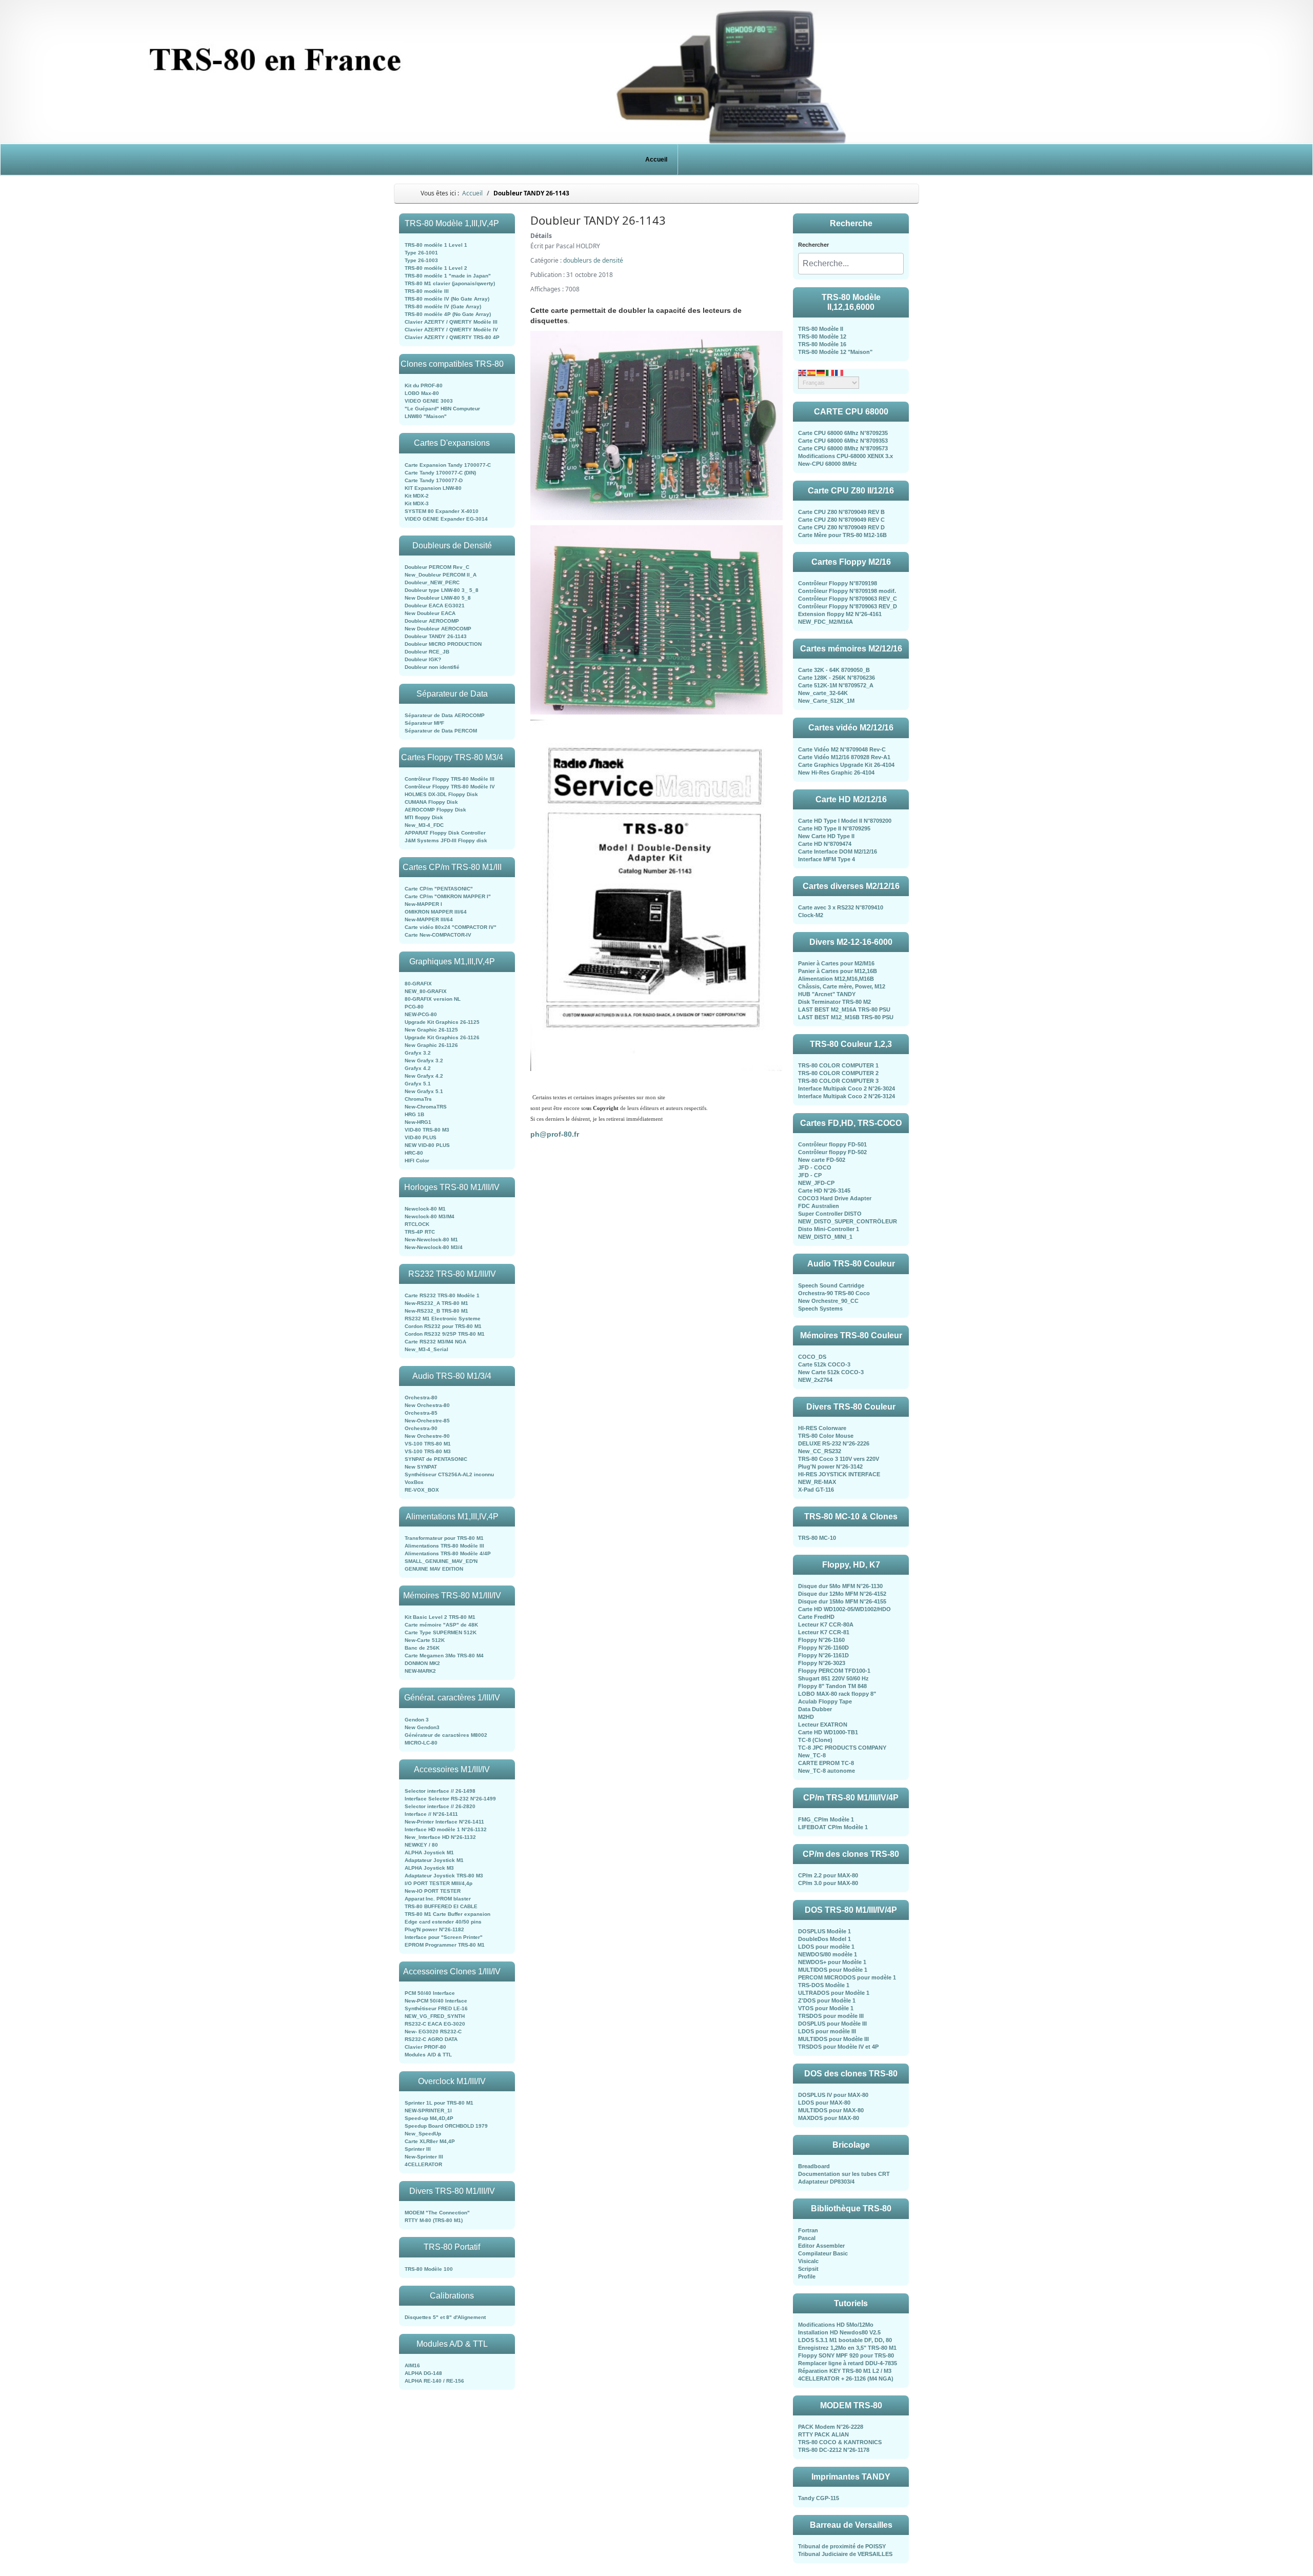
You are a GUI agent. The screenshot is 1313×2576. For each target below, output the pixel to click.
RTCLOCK (417, 1224)
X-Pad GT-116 (816, 1490)
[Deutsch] (821, 372)
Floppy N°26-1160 (821, 1640)
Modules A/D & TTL (428, 2055)
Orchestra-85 (421, 1413)
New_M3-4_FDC (424, 825)
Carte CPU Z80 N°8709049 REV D (841, 527)
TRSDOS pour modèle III (831, 2016)
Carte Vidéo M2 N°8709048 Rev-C (842, 749)
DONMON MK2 (422, 1663)
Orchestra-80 (421, 1398)
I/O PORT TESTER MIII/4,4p (439, 1883)
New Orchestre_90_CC (828, 1301)
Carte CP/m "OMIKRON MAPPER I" (448, 896)
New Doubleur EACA (430, 613)
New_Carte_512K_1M (826, 701)
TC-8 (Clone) (815, 1740)
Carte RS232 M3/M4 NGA (435, 1342)
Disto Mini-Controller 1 (829, 1229)
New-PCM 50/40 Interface (436, 2001)
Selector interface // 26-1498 (440, 1791)
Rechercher (813, 245)
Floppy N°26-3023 (822, 1663)
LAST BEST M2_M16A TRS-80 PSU (844, 1009)
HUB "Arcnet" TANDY (827, 994)
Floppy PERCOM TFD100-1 (834, 1671)
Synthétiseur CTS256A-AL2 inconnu (449, 1474)
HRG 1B (414, 1114)
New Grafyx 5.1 (424, 1091)
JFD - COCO (815, 1167)
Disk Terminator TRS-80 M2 (834, 1002)
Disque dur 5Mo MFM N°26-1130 (840, 1586)
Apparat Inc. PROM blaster (438, 1899)
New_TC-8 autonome (827, 1771)
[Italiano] (830, 372)
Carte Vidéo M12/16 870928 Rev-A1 (844, 757)
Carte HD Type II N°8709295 (834, 828)
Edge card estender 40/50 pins (443, 1922)
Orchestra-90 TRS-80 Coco (834, 1293)
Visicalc (808, 2261)
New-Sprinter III (424, 2157)
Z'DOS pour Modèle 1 (827, 2000)
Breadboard (814, 2166)
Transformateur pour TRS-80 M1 (444, 1538)
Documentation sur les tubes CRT (844, 2174)
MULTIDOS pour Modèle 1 (833, 1970)
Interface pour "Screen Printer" (444, 1937)
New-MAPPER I (423, 904)
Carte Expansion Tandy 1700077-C (448, 465)
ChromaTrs (418, 1099)
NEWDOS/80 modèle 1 (828, 1954)
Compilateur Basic (823, 2253)
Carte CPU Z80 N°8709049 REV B (841, 512)
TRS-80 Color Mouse (826, 1436)
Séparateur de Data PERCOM (441, 731)
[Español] (812, 372)
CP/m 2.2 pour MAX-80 (828, 1875)
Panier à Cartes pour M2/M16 (836, 963)
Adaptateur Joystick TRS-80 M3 (444, 1876)
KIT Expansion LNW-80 (433, 488)
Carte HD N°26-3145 (824, 1191)
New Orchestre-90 (427, 1436)
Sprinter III (418, 2149)
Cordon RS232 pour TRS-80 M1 (443, 1326)
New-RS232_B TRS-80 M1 (436, 1311)
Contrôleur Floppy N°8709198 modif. (847, 591)
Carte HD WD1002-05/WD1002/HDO (844, 1609)
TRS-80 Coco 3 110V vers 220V (839, 1459)
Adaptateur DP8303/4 (826, 2182)
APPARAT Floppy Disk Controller (445, 833)
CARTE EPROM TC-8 (826, 1763)
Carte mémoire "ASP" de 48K (441, 1625)
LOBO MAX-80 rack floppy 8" (837, 1694)
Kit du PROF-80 (424, 385)
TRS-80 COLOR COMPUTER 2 (838, 1073)
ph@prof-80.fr (555, 1134)
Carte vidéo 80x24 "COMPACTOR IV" (451, 927)
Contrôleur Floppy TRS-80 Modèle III (450, 779)
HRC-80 (414, 1153)
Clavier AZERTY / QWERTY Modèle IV (451, 330)
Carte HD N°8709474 (825, 844)
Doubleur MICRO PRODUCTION (443, 644)
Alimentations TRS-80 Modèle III (444, 1546)
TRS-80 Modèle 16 (822, 344)
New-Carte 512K (425, 1640)
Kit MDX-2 (417, 496)
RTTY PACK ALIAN (823, 2434)
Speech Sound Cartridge (831, 1285)
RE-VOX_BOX (422, 1490)
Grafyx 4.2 (418, 1068)
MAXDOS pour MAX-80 (829, 2118)
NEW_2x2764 (815, 1380)
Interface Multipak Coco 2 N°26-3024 (847, 1088)
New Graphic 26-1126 (431, 1045)
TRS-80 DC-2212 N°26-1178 (834, 2450)
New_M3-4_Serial (426, 1349)
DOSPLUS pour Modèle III (832, 2024)
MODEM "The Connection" (437, 2213)
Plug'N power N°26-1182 (434, 1929)
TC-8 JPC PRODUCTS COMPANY (842, 1748)
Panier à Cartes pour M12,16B (838, 971)
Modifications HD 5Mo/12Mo (836, 2325)
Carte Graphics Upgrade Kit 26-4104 (846, 765)
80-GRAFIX (418, 984)
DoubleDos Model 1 (824, 1939)
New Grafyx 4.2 (424, 1076)
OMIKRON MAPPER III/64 (436, 912)
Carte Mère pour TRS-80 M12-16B (842, 535)
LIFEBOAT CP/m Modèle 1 (833, 1827)
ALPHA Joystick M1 (429, 1852)
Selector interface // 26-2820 (440, 1806)
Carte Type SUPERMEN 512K (441, 1632)
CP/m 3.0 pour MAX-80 (828, 1883)
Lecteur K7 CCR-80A (826, 1624)
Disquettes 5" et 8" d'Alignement (445, 2317)
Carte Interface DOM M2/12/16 (838, 851)
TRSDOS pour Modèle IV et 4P (838, 2047)
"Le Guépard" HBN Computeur (442, 409)
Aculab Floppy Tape (825, 1701)
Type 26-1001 (421, 253)
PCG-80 (414, 1007)
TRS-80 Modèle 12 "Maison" (835, 352)
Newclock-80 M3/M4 (430, 1216)
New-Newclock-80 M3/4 (434, 1247)
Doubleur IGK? (423, 659)
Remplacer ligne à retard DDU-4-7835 (848, 2363)
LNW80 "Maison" (426, 416)
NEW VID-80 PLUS (427, 1145)
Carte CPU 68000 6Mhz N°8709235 (843, 433)
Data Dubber (815, 1709)
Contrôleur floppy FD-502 (832, 1152)
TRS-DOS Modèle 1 (824, 1985)
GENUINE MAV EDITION (434, 1569)
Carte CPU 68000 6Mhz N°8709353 (843, 441)
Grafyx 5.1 (418, 1084)
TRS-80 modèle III (427, 291)
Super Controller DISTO (830, 1214)
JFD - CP (810, 1175)
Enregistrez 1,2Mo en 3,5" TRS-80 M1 (847, 2348)
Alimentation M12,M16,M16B (836, 979)
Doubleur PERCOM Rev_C (437, 567)
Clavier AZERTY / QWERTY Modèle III (451, 322)
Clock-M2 (811, 915)
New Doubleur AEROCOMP (438, 629)
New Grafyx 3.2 (424, 1061)
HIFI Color (417, 1161)
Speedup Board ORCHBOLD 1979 (446, 2126)
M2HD (806, 1717)
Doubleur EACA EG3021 (435, 606)
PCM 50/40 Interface (430, 1993)
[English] (803, 372)
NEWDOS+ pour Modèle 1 (832, 1962)
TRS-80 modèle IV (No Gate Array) (447, 299)
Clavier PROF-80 (425, 2047)
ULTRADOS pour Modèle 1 (834, 1993)
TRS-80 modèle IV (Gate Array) (443, 306)
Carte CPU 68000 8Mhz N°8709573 (843, 448)
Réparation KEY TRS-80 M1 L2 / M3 (845, 2371)
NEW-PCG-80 (421, 1014)
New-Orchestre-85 (427, 1421)
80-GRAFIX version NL (433, 999)
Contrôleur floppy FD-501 (832, 1144)
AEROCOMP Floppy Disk (435, 810)
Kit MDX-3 (417, 503)
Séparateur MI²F (424, 723)
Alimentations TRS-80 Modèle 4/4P (448, 1553)
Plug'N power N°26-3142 (830, 1467)
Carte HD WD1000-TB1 (828, 1732)
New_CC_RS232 (820, 1451)
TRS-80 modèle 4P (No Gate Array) (448, 314)
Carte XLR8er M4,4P (430, 2141)
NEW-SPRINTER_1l (428, 2111)
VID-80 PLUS (421, 1137)
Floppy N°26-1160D (823, 1648)
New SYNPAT (421, 1467)
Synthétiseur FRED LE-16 (436, 2008)
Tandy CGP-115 (819, 2498)
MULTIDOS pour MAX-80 (831, 2110)
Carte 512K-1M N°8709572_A (836, 685)
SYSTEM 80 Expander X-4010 (442, 511)
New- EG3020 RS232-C (433, 2032)
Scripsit (808, 2269)
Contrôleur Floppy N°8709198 (838, 583)
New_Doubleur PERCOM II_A (441, 575)
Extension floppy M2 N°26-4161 (840, 614)
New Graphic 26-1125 (431, 1030)
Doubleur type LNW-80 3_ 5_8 (442, 590)
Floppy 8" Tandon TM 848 (832, 1686)
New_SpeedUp (423, 2134)
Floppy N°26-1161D (823, 1655)
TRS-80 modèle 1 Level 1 (436, 245)
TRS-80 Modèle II (821, 329)
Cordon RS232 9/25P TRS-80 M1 (445, 1334)
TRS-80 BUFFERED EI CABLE (441, 1906)
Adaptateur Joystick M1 (434, 1860)
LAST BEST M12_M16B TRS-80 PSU (846, 1017)
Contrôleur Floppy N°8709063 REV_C (848, 599)
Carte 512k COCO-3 (824, 1364)
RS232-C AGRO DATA (431, 2039)
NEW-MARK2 (420, 1671)
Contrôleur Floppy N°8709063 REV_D (848, 606)
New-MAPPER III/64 (429, 919)
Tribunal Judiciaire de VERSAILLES (845, 2554)
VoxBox (414, 1482)
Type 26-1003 (421, 260)
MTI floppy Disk (424, 817)
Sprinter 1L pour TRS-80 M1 (439, 2103)
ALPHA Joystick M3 (429, 1868)
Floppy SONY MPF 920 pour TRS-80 (846, 2355)
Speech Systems (820, 1309)
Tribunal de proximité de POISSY (842, 2546)
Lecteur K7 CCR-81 (824, 1632)
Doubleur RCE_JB (427, 652)
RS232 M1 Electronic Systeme (443, 1319)
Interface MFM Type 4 (827, 859)
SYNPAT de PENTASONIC (436, 1459)
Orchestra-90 (421, 1428)
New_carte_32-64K (823, 693)
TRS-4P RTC (420, 1232)
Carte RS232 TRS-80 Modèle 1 (442, 1295)
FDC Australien (819, 1206)
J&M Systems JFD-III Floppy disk (446, 840)
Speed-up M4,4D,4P (429, 2118)
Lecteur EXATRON (823, 1725)
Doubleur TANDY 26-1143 (436, 636)
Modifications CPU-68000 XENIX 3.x (846, 456)
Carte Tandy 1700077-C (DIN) (440, 473)
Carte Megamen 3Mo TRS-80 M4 (444, 1656)
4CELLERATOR (423, 2164)
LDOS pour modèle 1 (826, 1947)
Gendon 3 (417, 1720)
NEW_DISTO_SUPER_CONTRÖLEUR (848, 1221)
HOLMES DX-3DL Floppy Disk (441, 794)
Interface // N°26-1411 (431, 1814)
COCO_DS (812, 1357)
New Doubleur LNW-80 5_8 (438, 598)
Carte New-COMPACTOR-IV (438, 935)
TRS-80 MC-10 (817, 1538)
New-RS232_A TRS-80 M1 (436, 1303)
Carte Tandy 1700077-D (434, 480)
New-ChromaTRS (426, 1107)
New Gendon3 (422, 1727)
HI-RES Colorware (822, 1428)
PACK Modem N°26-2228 (831, 2427)
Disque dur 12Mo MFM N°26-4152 (842, 1594)
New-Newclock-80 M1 (431, 1240)
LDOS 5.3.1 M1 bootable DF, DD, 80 (845, 2340)
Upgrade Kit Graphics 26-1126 (442, 1037)
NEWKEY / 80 (421, 1845)
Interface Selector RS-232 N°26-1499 (450, 1799)
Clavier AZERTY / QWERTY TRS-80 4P (452, 337)
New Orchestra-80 (427, 1405)
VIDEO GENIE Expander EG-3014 (446, 519)
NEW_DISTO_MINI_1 (825, 1237)
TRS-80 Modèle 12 (822, 336)
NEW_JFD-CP (816, 1183)
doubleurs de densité (593, 260)
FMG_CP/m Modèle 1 (826, 1819)
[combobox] (851, 264)
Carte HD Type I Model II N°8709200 (845, 821)
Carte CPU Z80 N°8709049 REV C (841, 520)
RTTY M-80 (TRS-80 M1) (434, 2220)
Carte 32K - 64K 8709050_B (834, 670)
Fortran (808, 2230)
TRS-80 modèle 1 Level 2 (436, 268)
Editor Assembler (821, 2246)
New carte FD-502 (822, 1160)
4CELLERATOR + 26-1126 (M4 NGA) (846, 2379)
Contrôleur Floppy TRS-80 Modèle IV (450, 787)
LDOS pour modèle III (827, 2031)
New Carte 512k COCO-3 (831, 1372)
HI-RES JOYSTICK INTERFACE (839, 1474)
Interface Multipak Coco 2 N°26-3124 (847, 1096)
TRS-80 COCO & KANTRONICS (840, 2442)
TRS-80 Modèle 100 (429, 2269)
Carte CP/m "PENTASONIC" (439, 889)
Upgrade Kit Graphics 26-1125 (442, 1022)
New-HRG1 (418, 1122)
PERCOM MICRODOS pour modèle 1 (847, 1977)
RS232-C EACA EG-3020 (435, 2024)
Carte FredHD (816, 1617)
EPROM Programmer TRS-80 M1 (445, 1945)
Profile (807, 2276)
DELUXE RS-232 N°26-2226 (834, 1443)
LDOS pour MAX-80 (824, 2103)
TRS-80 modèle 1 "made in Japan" (448, 276)
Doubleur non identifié (432, 667)
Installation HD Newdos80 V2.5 (839, 2332)
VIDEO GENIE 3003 (429, 401)
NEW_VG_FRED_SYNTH (435, 2016)
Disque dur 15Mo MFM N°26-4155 (842, 1601)
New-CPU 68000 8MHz (828, 464)
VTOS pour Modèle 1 (826, 2008)
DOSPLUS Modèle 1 (824, 1931)
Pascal (807, 2238)
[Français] (840, 372)
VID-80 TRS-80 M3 (427, 1130)
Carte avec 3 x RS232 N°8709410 (841, 907)
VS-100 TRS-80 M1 (428, 1444)
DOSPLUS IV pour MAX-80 (833, 2095)
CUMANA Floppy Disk (431, 802)
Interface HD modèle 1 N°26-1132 (446, 1829)
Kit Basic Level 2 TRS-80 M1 (440, 1617)
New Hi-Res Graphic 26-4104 (836, 772)
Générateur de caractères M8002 (446, 1735)
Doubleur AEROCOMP (432, 621)
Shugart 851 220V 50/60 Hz (833, 1678)
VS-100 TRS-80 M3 (428, 1451)
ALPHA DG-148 (423, 2373)
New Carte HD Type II (826, 836)
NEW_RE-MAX (817, 1482)
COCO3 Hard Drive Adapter (835, 1198)
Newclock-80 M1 (425, 1209)
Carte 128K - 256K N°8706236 (837, 678)
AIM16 (412, 2365)
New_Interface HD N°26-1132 (440, 1837)
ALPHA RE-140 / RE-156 (434, 2381)
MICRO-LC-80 (421, 1743)
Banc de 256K (422, 1648)
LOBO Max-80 (422, 393)
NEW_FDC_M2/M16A (825, 622)
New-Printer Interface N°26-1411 (444, 1822)
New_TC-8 (812, 1755)
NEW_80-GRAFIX (426, 991)
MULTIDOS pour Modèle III (833, 2039)
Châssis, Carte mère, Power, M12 (842, 986)
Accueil (656, 160)
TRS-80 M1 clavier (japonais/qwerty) (450, 283)
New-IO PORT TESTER (433, 1891)
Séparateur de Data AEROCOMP (445, 715)
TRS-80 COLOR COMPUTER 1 (838, 1065)
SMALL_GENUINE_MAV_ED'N (441, 1561)
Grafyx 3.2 (418, 1053)
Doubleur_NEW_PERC (432, 582)
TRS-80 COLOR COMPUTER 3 (838, 1081)
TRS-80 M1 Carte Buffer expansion (447, 1914)
